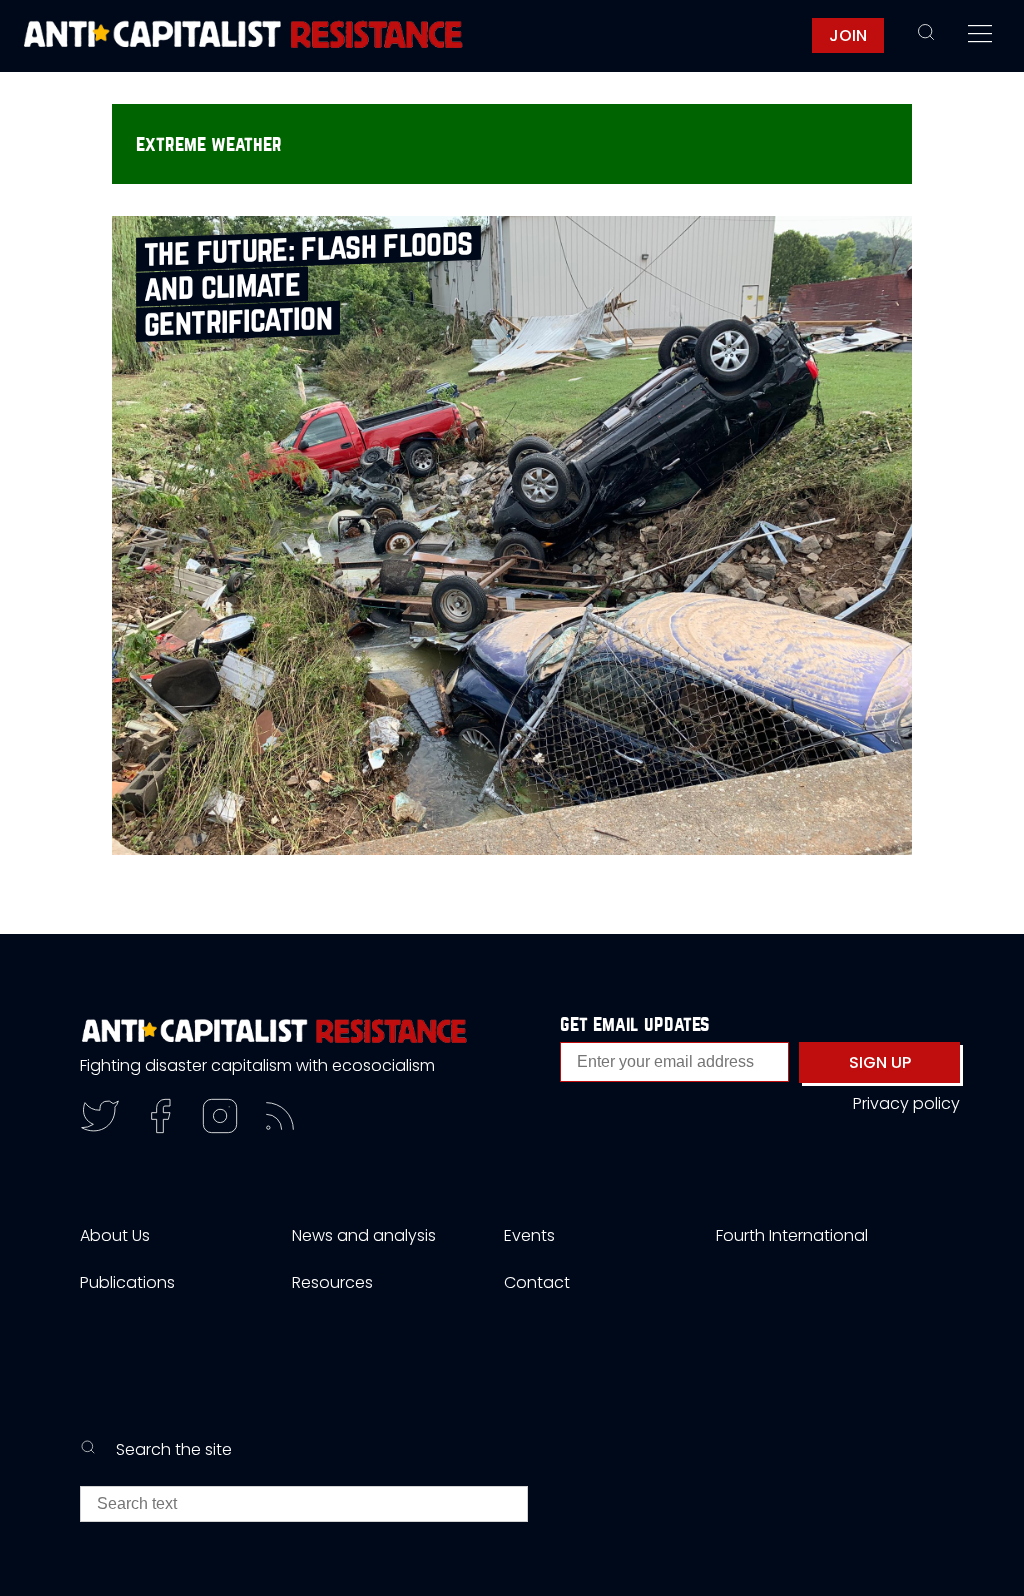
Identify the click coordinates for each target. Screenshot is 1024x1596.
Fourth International (792, 1235)
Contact (537, 1282)
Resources (332, 1282)
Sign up (880, 1062)
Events (529, 1235)
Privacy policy (906, 1103)
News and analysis (364, 1235)
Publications (127, 1282)
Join (848, 35)
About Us (115, 1235)
